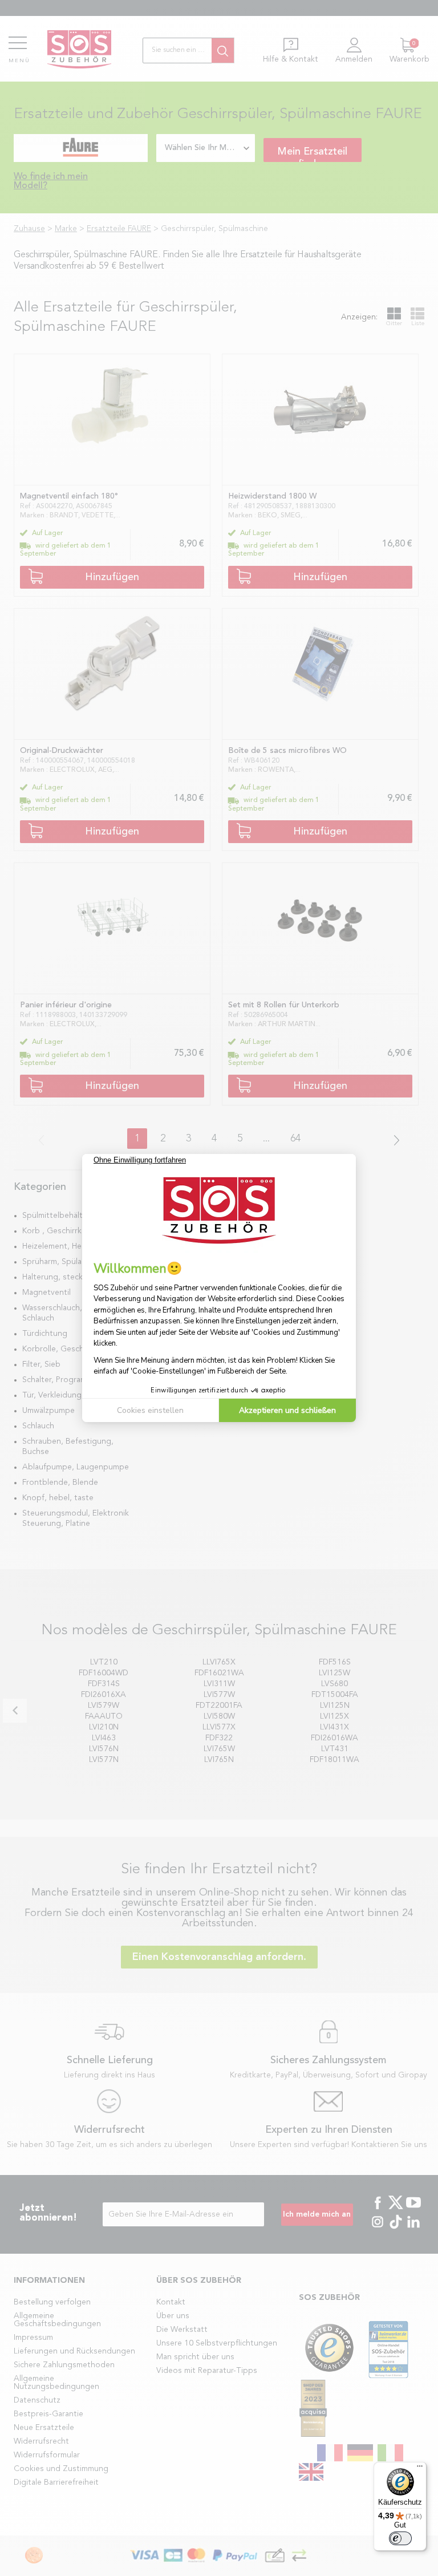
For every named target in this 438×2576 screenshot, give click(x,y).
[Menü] (420, 2469)
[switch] (400, 2538)
